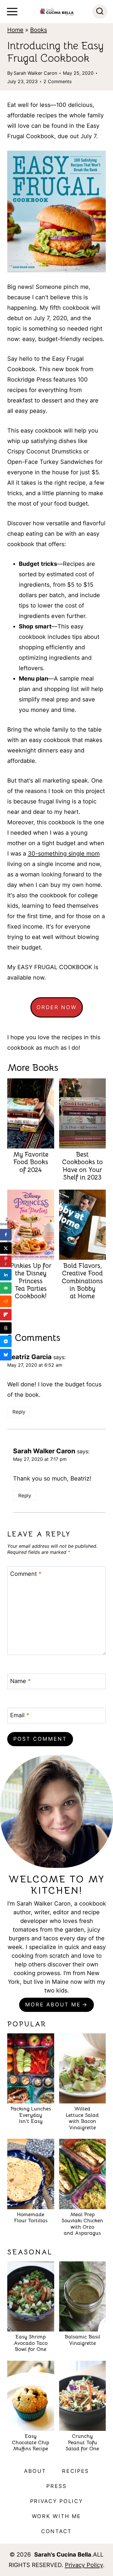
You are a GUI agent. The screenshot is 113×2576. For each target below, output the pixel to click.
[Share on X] (6, 1248)
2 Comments (58, 81)
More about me (53, 2005)
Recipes (75, 2471)
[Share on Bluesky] (6, 1355)
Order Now (57, 1007)
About (35, 2471)
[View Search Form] (100, 12)
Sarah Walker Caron (35, 73)
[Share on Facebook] (6, 1235)
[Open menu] (12, 12)
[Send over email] (6, 1288)
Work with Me (57, 2516)
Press (57, 2486)
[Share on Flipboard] (6, 1315)
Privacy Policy (57, 2501)
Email (20, 1715)
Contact (57, 2531)
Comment (26, 1574)
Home (15, 30)
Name (20, 1681)
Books (39, 30)
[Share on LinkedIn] (6, 1275)
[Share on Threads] (6, 1328)
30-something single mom (64, 854)
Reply (19, 1412)
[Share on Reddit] (6, 1301)
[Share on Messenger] (6, 1341)
